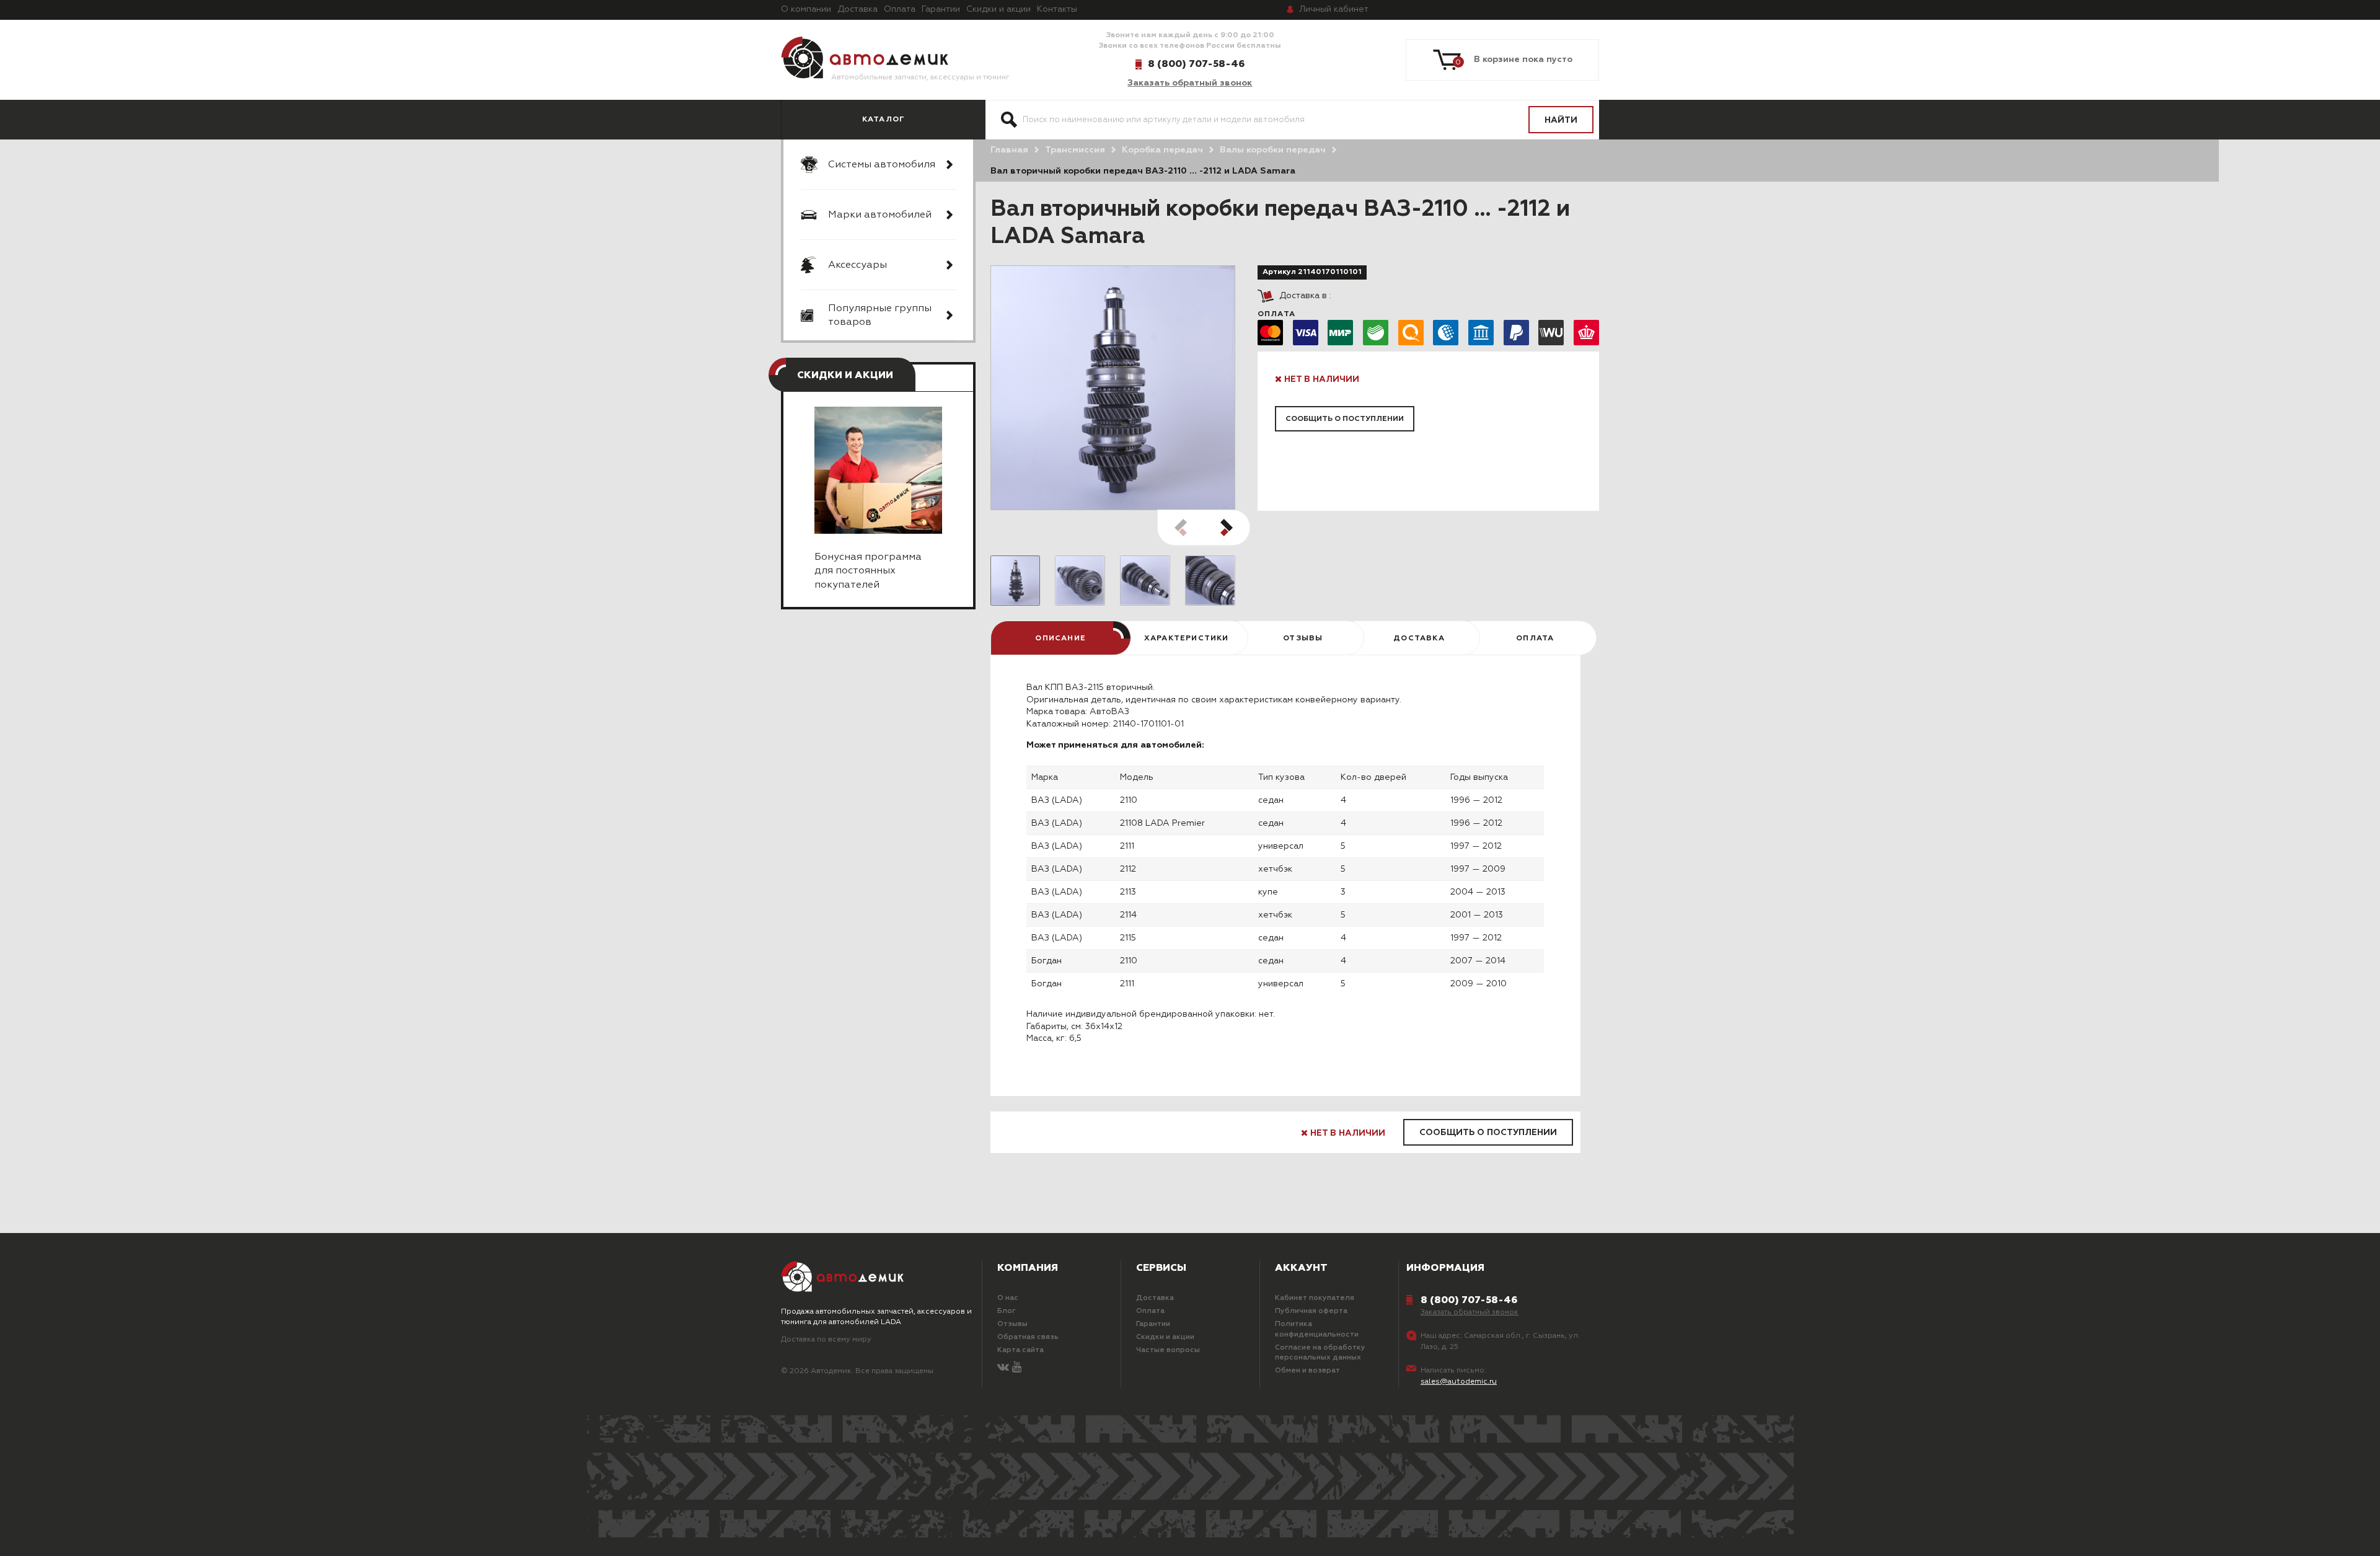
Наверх (154, 1531)
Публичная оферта (1311, 1311)
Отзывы (1012, 1324)
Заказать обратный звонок (1190, 83)
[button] (1227, 528)
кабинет (1334, 9)
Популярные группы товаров (880, 316)
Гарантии (941, 9)
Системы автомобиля (882, 165)
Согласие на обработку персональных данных (1320, 1353)
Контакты (1057, 9)
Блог (1007, 1311)
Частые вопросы (1168, 1350)
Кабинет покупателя (1315, 1298)
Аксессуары (857, 265)
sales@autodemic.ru (1459, 1382)
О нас (1008, 1298)
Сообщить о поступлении (1345, 419)
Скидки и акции (998, 9)
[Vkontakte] (1003, 1368)
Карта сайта (1020, 1350)
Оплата (900, 9)
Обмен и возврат (1307, 1371)
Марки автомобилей (880, 215)
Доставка (857, 9)
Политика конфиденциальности (1317, 1329)
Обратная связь (1028, 1337)
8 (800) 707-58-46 (1196, 64)
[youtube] (1017, 1368)
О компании (806, 9)
